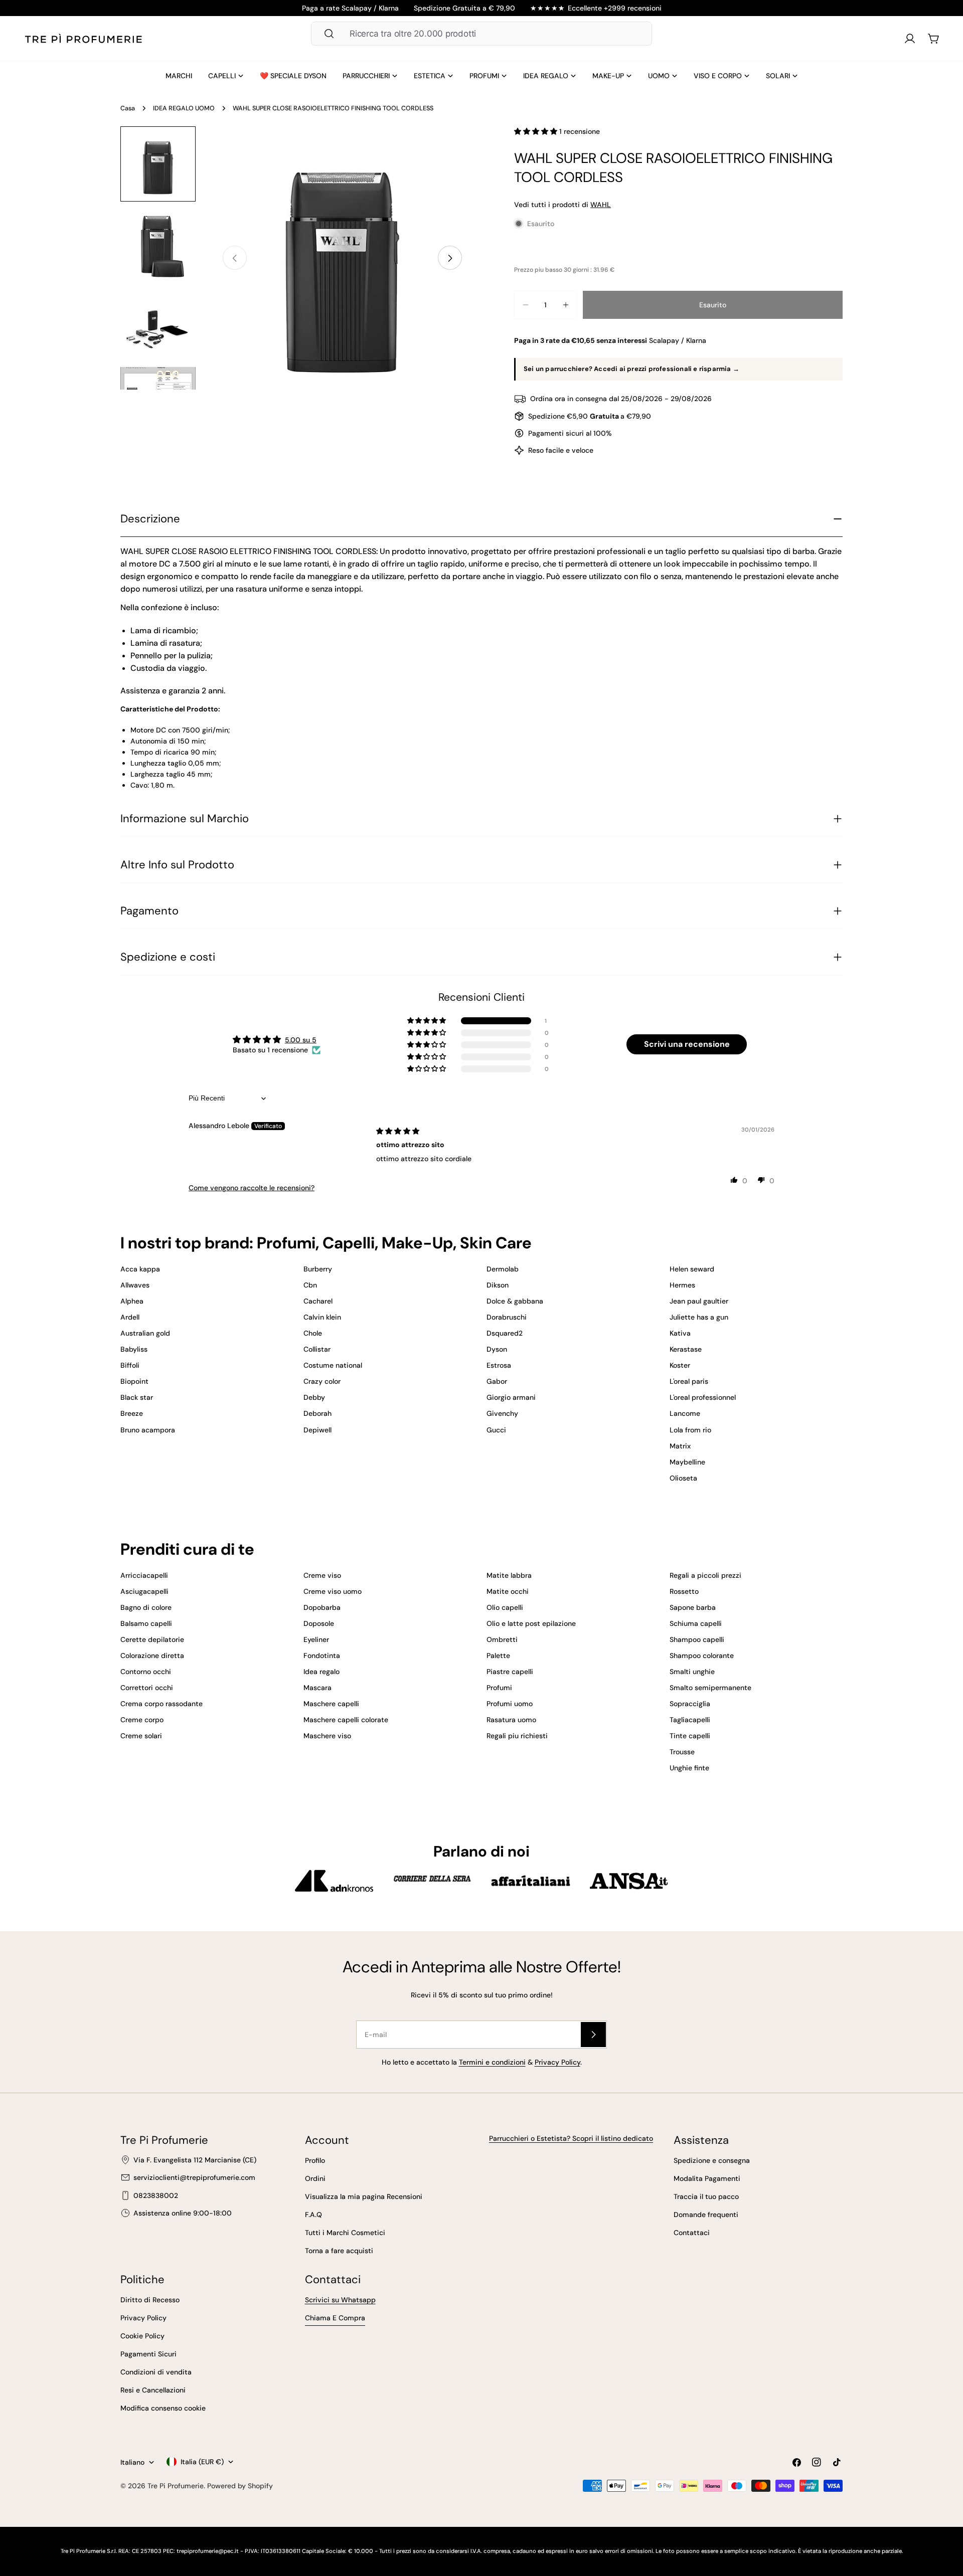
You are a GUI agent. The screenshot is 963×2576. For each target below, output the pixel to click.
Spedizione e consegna (712, 2160)
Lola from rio (690, 1430)
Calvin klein (322, 1317)
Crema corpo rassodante (162, 1704)
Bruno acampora (148, 1430)
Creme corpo (142, 1720)
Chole (313, 1333)
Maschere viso (327, 1736)
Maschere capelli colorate (346, 1720)
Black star (137, 1397)
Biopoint (134, 1381)
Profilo (315, 2160)
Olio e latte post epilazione (531, 1623)
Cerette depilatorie (152, 1639)
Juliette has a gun (699, 1317)
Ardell (130, 1317)
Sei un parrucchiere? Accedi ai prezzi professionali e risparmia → (631, 369)
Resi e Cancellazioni (153, 2390)
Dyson (497, 1349)
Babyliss (134, 1349)
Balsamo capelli (146, 1623)
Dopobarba (322, 1607)
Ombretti (502, 1639)
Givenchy (502, 1413)
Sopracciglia (690, 1704)
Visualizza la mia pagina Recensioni (364, 2196)
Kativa (680, 1333)
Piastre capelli (510, 1672)
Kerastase (686, 1349)
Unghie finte (689, 1768)
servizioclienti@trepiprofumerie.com (194, 2177)
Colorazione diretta (152, 1655)
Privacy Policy (557, 2062)
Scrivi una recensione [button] (687, 1044)
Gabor (497, 1381)
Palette (498, 1655)
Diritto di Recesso (150, 2300)
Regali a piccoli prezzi (705, 1575)
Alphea (132, 1301)
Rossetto (684, 1591)
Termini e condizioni (492, 2062)
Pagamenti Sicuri (148, 2354)
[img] (398, 1131)
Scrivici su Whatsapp (340, 2300)
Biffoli (130, 1365)
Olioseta (683, 1478)
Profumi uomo (510, 1704)
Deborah (317, 1413)
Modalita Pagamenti (707, 2178)
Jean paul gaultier (699, 1301)
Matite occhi (508, 1591)
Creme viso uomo (333, 1591)
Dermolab (503, 1269)
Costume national (333, 1365)
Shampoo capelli (697, 1639)
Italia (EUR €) (202, 2462)
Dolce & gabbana (515, 1301)
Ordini (315, 2178)
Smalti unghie (692, 1672)
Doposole (319, 1623)
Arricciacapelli (144, 1575)
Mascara (317, 1688)
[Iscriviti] (593, 2035)
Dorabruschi (507, 1317)
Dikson (498, 1285)
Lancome (685, 1413)
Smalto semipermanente (710, 1688)
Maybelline (687, 1462)
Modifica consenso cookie (163, 2408)
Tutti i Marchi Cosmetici (345, 2233)
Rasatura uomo (511, 1720)
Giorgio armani (511, 1397)
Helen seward (692, 1269)
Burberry (318, 1269)
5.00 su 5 (301, 1040)
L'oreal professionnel (703, 1397)
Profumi (499, 1688)
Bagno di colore (146, 1607)
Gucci (496, 1430)
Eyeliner (316, 1639)
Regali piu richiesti (517, 1736)
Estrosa (499, 1365)
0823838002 (156, 2195)
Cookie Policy (142, 2336)
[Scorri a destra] (450, 258)
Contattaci (692, 2233)
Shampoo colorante (702, 1655)
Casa (128, 108)
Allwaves (135, 1285)
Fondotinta (322, 1655)
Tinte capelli (690, 1736)
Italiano (132, 2462)
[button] (537, 131)
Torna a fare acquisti (339, 2251)
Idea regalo (322, 1672)
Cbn (310, 1285)
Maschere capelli (331, 1704)
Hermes (682, 1285)
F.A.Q (313, 2215)
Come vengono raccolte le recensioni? (252, 1188)
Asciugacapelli (144, 1591)
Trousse (682, 1752)
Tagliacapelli (690, 1720)
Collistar (317, 1349)
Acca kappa (140, 1269)
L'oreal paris (689, 1381)
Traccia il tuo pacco (706, 2196)
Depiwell (317, 1430)
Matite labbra (509, 1575)
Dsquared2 (505, 1333)
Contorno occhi (146, 1672)
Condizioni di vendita (156, 2372)
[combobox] (481, 34)
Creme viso (322, 1575)
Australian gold (145, 1333)
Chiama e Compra (335, 2318)
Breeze (132, 1413)
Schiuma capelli (696, 1623)
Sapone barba (693, 1607)
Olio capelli (505, 1607)
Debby (314, 1397)
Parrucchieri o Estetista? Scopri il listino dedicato (571, 2138)
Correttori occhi (147, 1688)
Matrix (680, 1446)
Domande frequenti (706, 2215)
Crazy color (322, 1381)
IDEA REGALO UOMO (184, 108)
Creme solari (141, 1736)
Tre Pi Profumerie (176, 2486)
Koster (680, 1365)
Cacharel (318, 1301)
